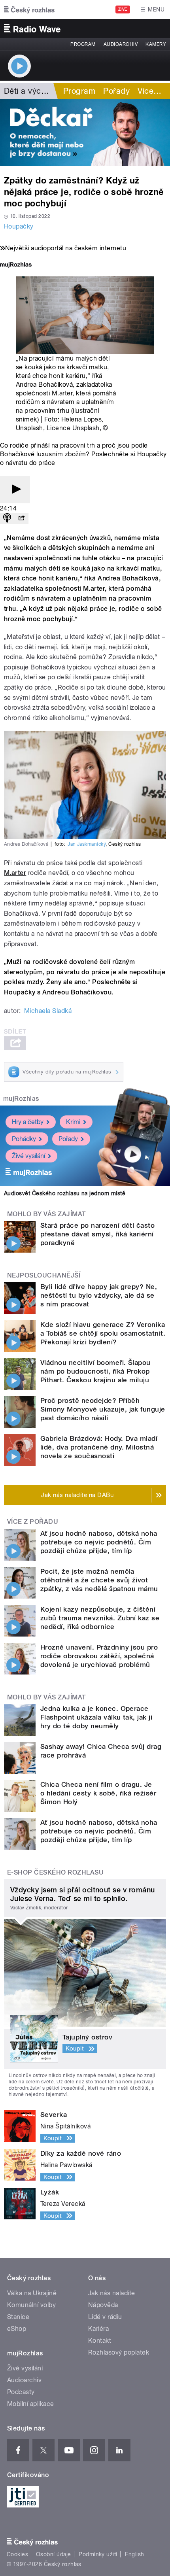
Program (83, 44)
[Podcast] (7, 519)
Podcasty (21, 2392)
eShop (17, 2329)
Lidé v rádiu (105, 2317)
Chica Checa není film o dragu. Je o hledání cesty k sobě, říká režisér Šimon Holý (98, 1793)
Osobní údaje (54, 2554)
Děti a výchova (31, 91)
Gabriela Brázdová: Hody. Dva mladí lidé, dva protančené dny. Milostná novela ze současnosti (99, 1447)
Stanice (18, 2317)
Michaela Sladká (48, 1011)
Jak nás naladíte (112, 2293)
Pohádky (24, 1139)
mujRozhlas (21, 1099)
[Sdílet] (21, 519)
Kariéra (98, 2329)
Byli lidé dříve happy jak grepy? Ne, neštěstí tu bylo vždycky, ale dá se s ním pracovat (99, 1295)
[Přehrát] (15, 490)
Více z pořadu (33, 1522)
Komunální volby (31, 2305)
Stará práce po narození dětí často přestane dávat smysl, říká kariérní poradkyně (97, 1234)
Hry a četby (28, 1122)
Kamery (156, 44)
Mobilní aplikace (31, 2404)
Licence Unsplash (73, 428)
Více (149, 91)
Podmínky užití (98, 2554)
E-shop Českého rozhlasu (55, 1872)
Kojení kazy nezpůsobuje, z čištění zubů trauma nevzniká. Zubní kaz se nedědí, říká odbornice (100, 1618)
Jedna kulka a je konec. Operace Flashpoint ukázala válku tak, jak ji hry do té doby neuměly (96, 1717)
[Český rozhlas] (29, 9)
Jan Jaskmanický (87, 844)
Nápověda (103, 2305)
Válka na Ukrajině (32, 2293)
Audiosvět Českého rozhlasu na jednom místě (65, 1193)
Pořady (116, 91)
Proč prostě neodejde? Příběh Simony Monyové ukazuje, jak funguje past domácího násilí (103, 1409)
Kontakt (100, 2341)
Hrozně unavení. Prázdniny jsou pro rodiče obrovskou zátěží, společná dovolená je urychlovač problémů (99, 1656)
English (134, 2554)
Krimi (73, 1122)
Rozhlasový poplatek (119, 2352)
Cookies (17, 2554)
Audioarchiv (121, 44)
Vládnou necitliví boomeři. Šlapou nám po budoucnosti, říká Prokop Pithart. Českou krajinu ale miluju (95, 1371)
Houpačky (19, 226)
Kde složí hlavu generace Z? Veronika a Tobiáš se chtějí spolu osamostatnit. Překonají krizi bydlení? (103, 1333)
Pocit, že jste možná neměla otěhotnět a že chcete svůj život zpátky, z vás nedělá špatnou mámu (99, 1580)
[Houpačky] (85, 132)
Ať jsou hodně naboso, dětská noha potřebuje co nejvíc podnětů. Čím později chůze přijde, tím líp (99, 1542)
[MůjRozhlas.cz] (16, 266)
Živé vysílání (28, 1156)
